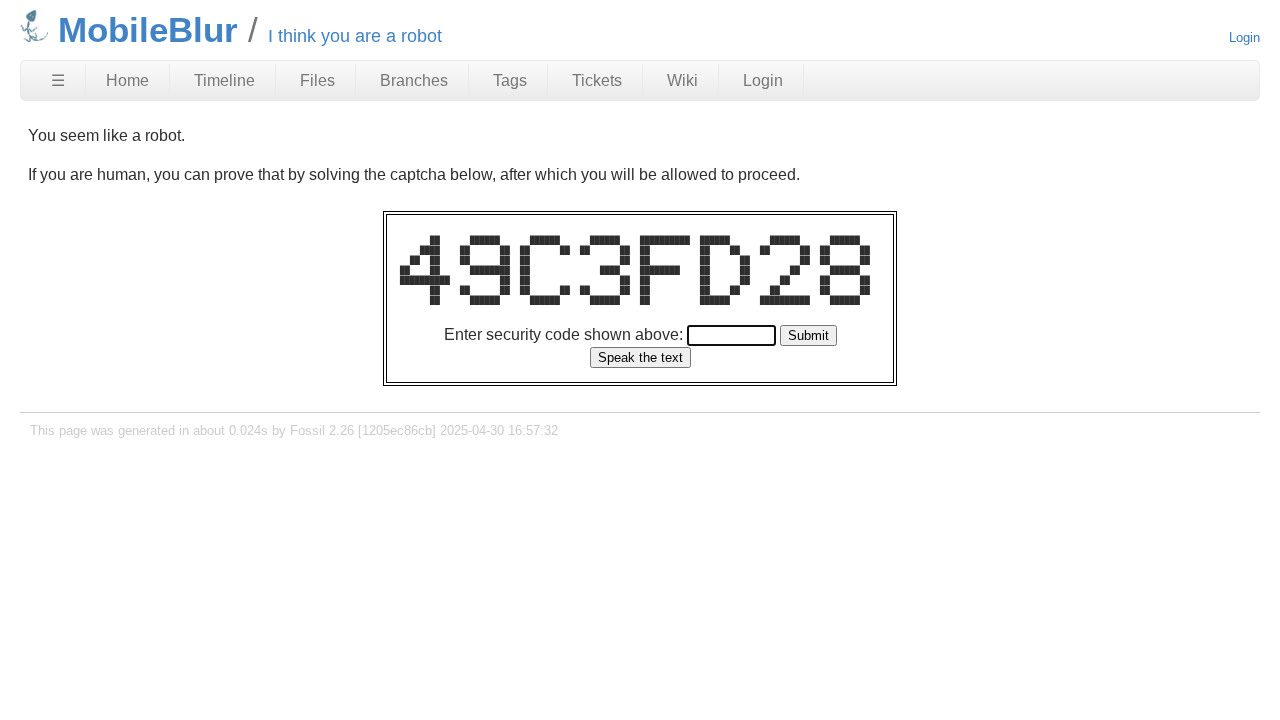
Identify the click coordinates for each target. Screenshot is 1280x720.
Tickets (597, 80)
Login (1244, 37)
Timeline (224, 80)
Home (127, 80)
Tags (510, 80)
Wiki (682, 80)
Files (317, 80)
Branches (414, 80)
